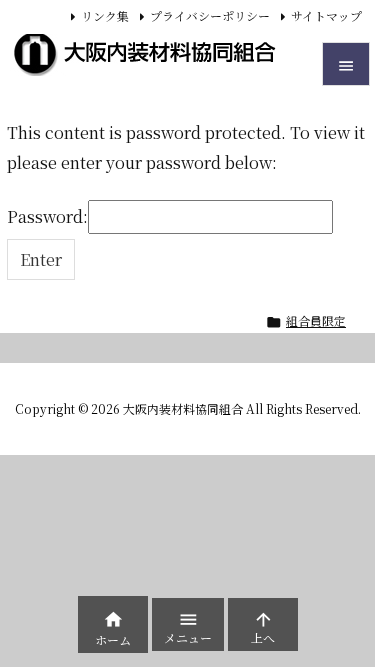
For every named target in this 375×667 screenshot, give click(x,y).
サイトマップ (326, 15)
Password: (47, 216)
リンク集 (105, 15)
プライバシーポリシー (210, 15)
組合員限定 (316, 320)
